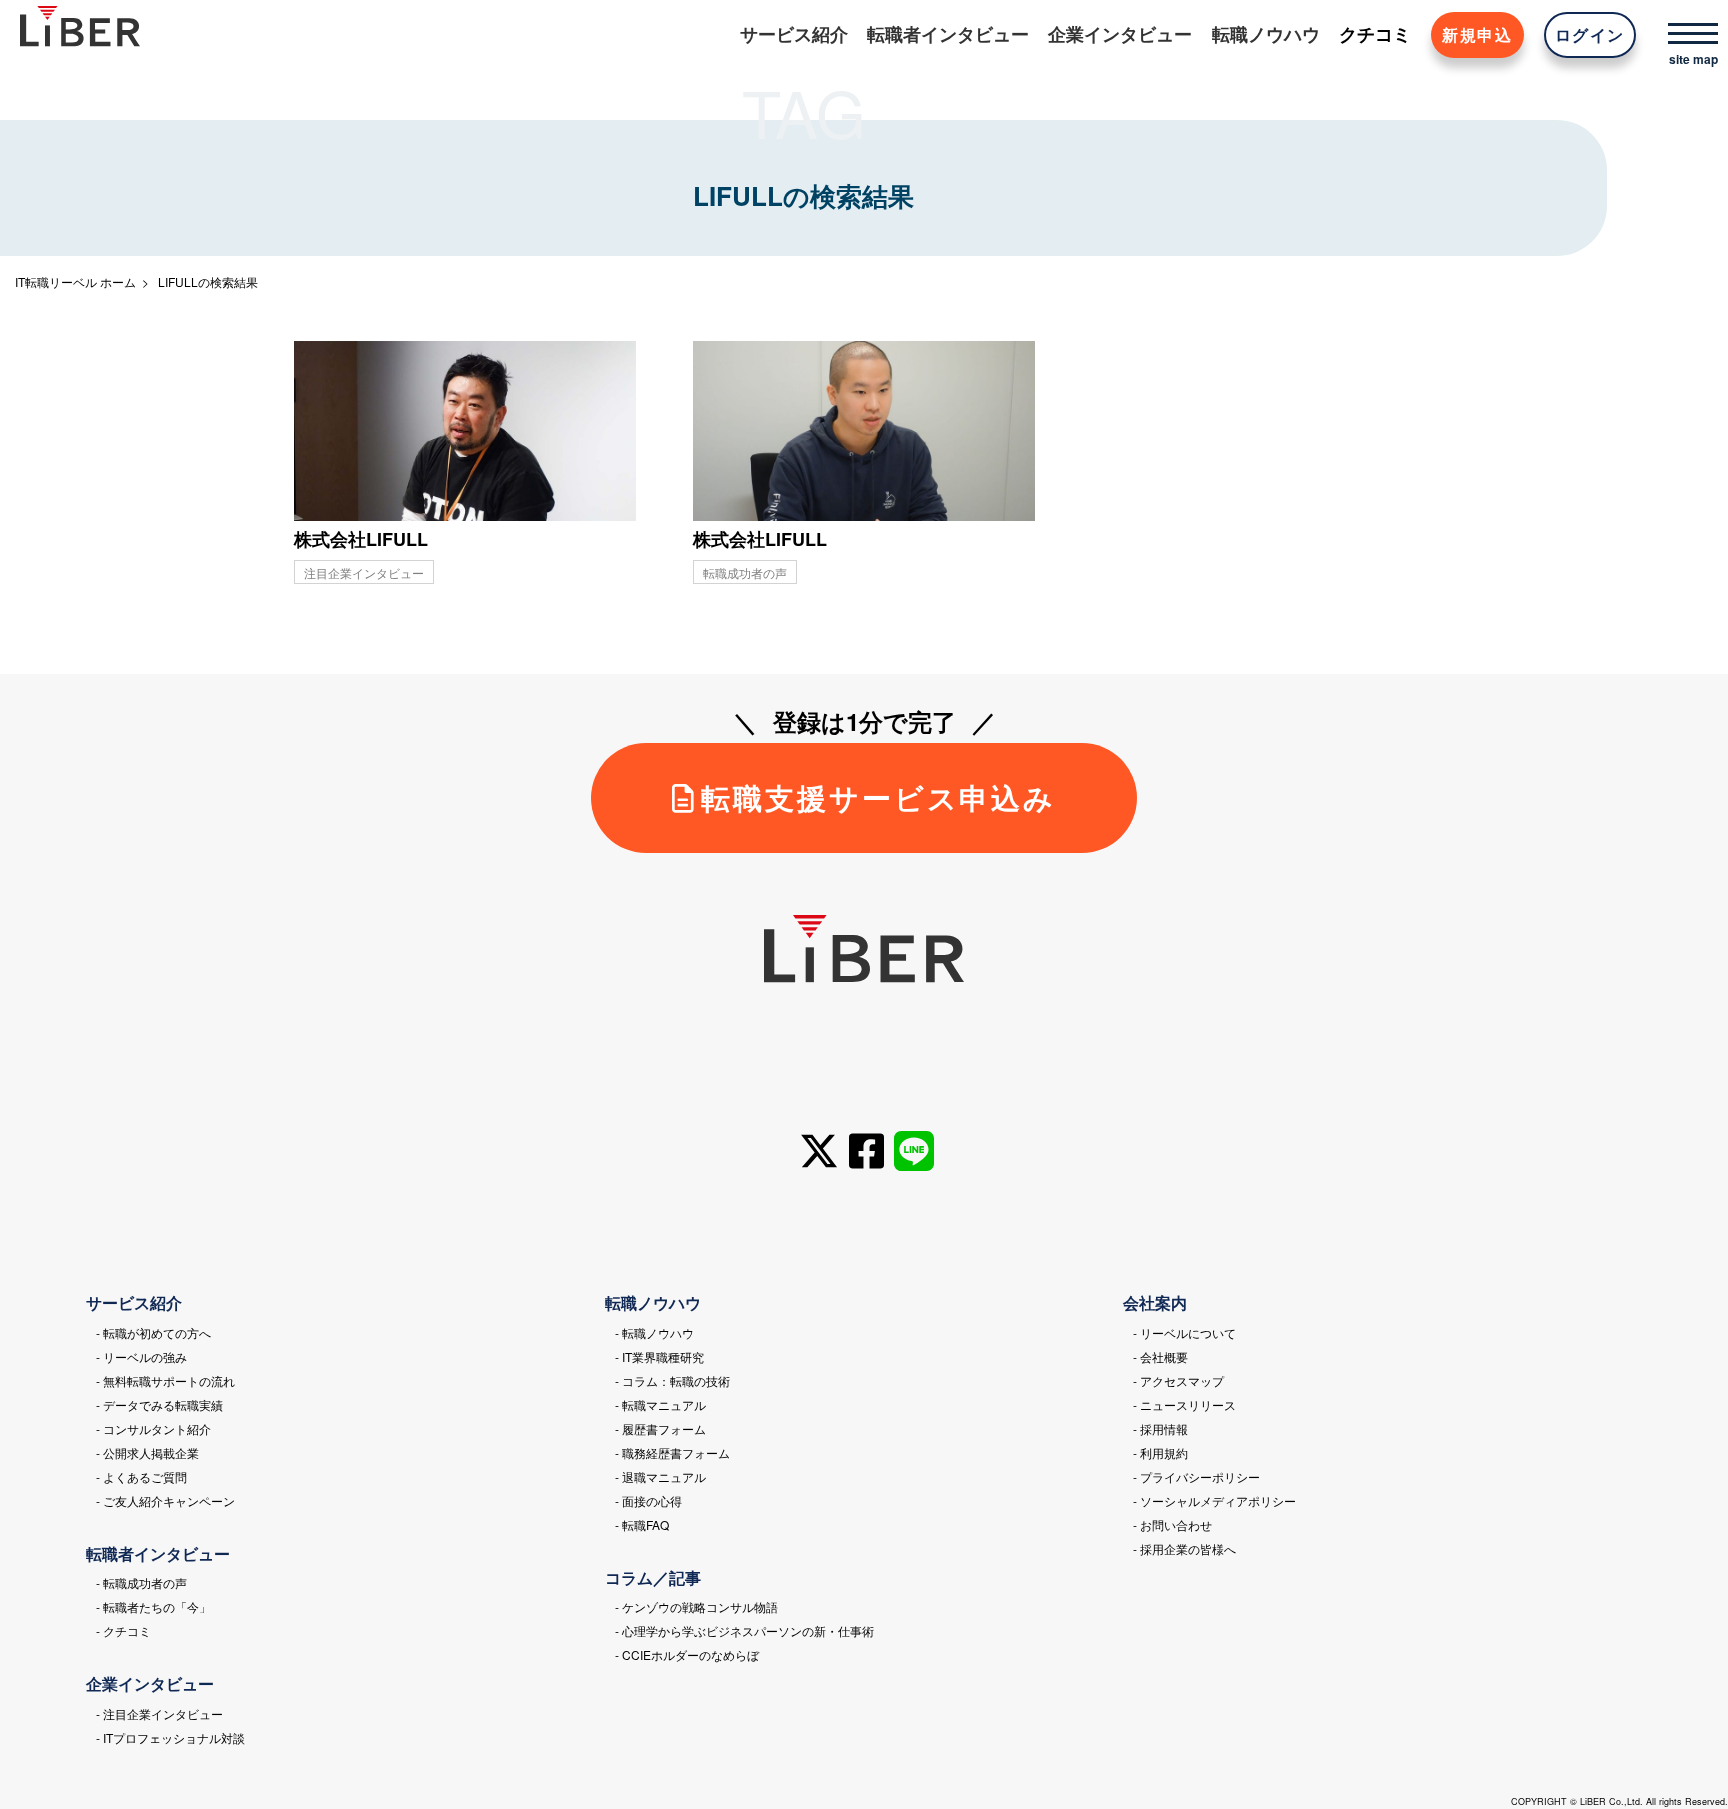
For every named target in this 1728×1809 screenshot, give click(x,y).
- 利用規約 (1160, 1452)
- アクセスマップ (1178, 1380)
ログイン (1590, 34)
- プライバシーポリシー (1196, 1476)
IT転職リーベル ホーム (75, 281)
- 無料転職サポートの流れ (165, 1380)
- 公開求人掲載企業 (147, 1452)
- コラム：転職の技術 (672, 1380)
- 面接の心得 (648, 1500)
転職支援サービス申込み (878, 797)
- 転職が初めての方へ (153, 1332)
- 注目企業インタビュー (159, 1713)
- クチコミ (123, 1630)
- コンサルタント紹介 (153, 1428)
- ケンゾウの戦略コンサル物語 (696, 1606)
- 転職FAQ (642, 1524)
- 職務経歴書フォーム (672, 1452)
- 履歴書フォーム (660, 1428)
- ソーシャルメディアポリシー (1214, 1500)
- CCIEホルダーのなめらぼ (687, 1654)
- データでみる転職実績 (159, 1404)
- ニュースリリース (1184, 1404)
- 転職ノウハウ (654, 1332)
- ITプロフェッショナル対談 (170, 1737)
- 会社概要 (1160, 1356)
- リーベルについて (1184, 1332)
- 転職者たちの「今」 (153, 1606)
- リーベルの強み (141, 1356)
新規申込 (1477, 34)
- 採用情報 (1160, 1428)
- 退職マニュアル (660, 1476)
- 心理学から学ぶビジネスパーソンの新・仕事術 (744, 1630)
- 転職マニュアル (660, 1404)
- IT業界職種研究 (659, 1356)
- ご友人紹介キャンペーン (165, 1500)
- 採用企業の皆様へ (1184, 1548)
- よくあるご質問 (141, 1476)
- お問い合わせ (1172, 1524)
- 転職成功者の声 (141, 1582)
